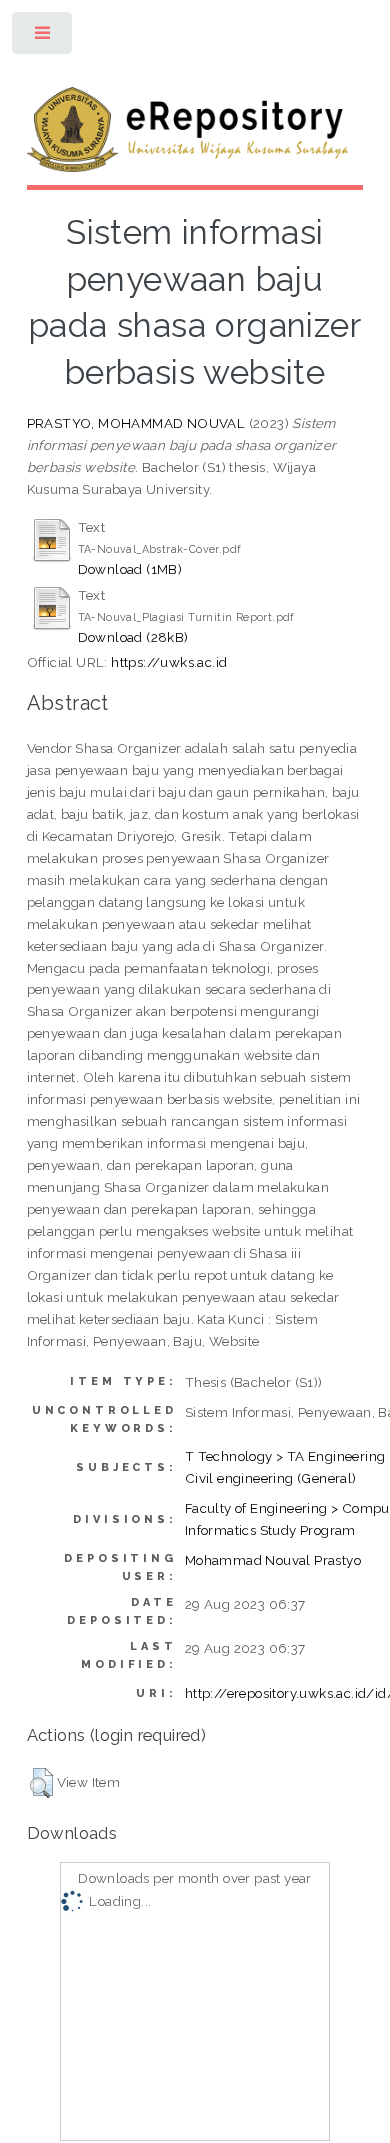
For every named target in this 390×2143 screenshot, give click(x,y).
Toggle (43, 37)
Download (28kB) (133, 637)
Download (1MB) (130, 569)
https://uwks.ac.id (169, 662)
